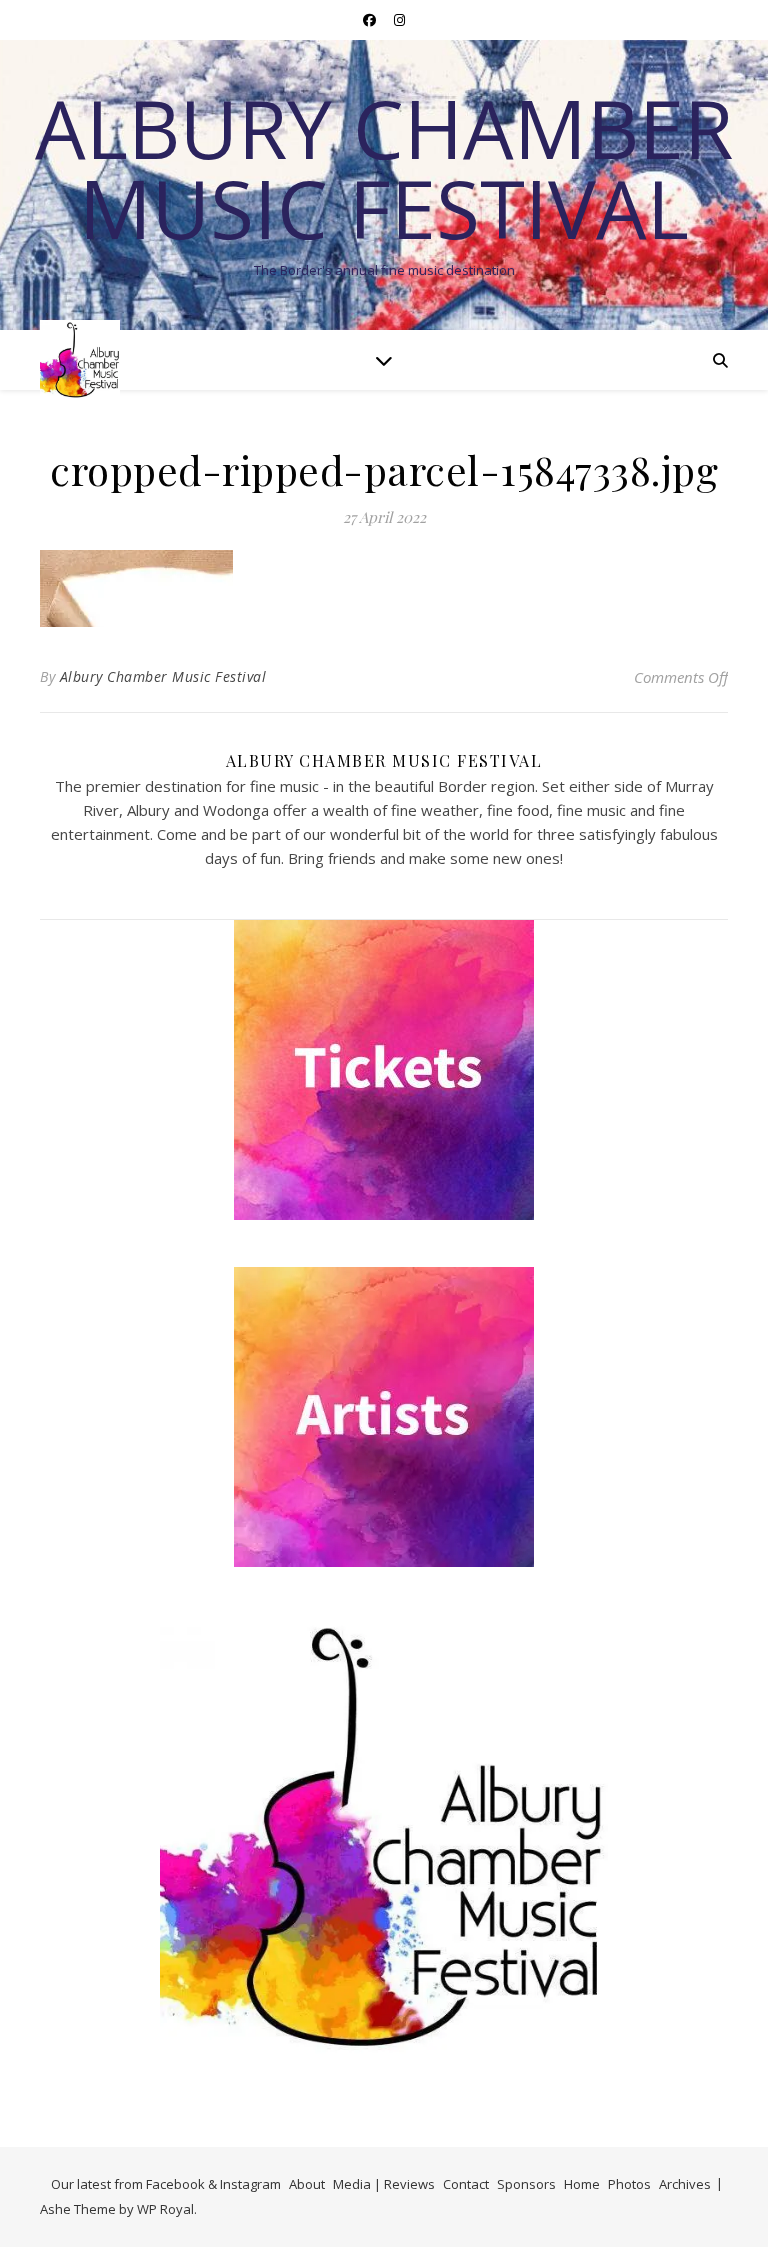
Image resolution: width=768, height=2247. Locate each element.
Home (582, 2184)
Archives (685, 2184)
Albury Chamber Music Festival (384, 168)
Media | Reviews (384, 2184)
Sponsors (526, 2184)
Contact (466, 2184)
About (307, 2184)
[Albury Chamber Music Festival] (80, 360)
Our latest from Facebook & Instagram (166, 2184)
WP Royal (165, 2209)
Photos (629, 2184)
